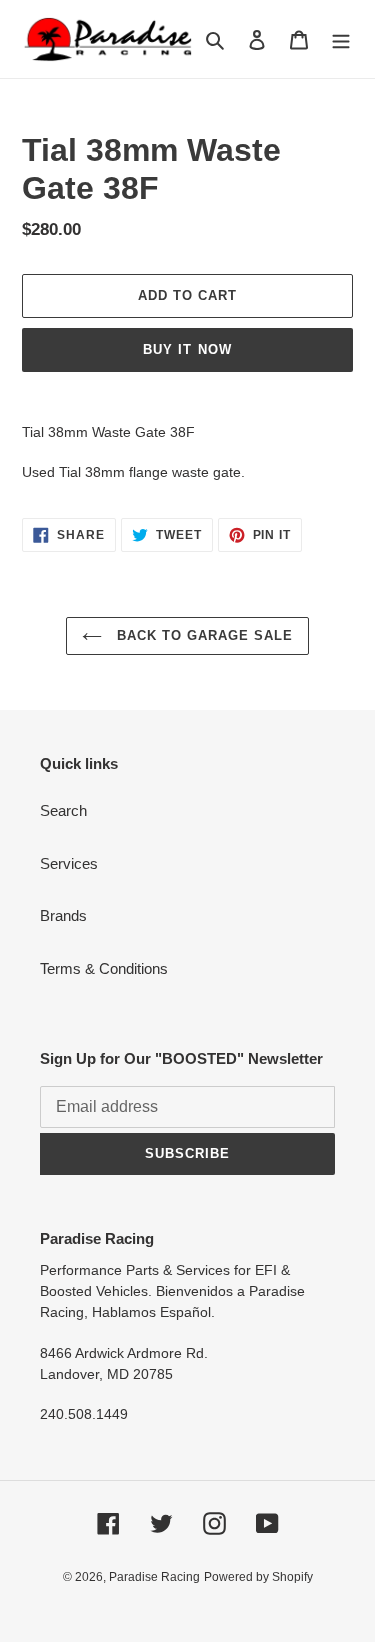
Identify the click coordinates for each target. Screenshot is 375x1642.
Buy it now (187, 349)
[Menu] (341, 39)
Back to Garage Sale (203, 635)
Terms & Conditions (104, 968)
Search (63, 810)
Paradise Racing (154, 1577)
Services (69, 863)
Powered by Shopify (258, 1577)
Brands (63, 915)
